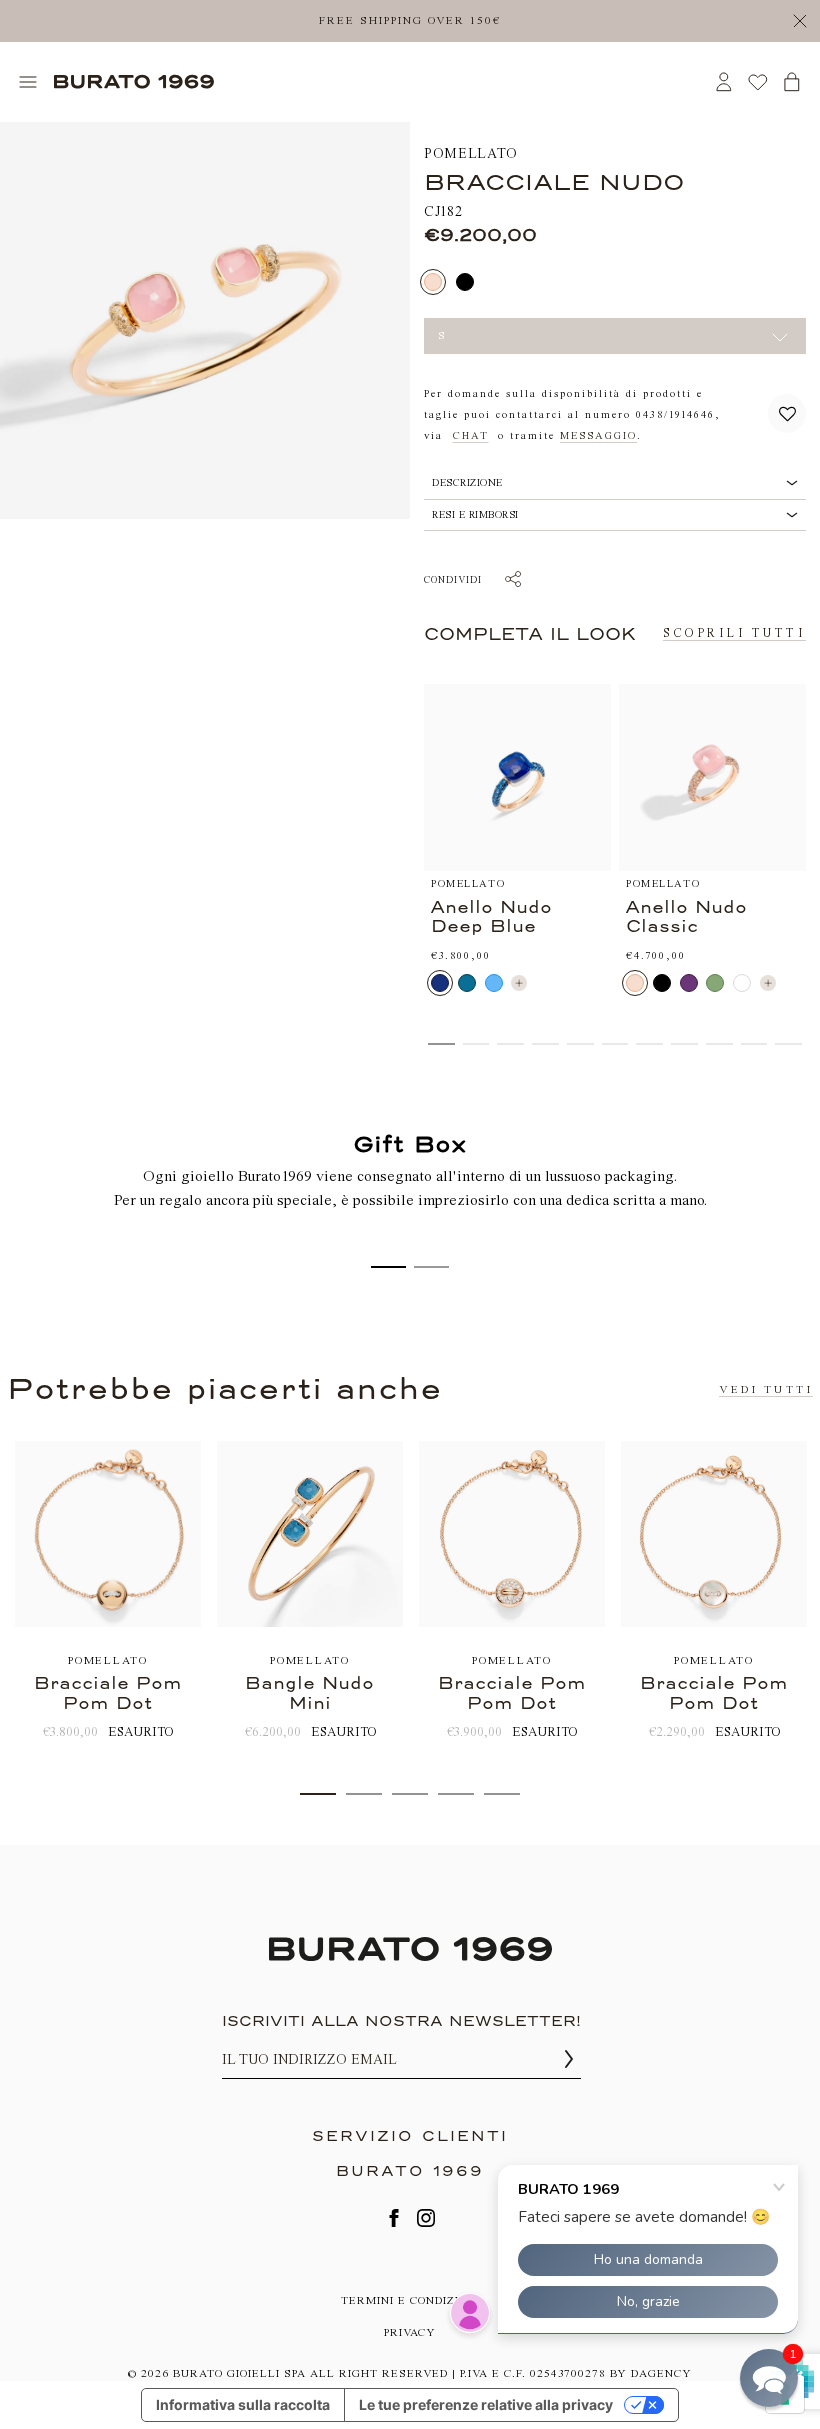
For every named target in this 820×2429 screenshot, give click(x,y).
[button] (787, 413)
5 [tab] (502, 1794)
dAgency (661, 2373)
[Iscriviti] (569, 2059)
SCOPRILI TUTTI (734, 633)
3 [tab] (410, 1794)
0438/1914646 (675, 415)
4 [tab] (456, 1794)
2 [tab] (364, 1794)
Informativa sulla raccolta (243, 2404)
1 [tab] (318, 1794)
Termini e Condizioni (410, 2300)
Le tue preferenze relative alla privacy (486, 2404)
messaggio (598, 436)
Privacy (410, 2332)
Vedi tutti (766, 1389)
